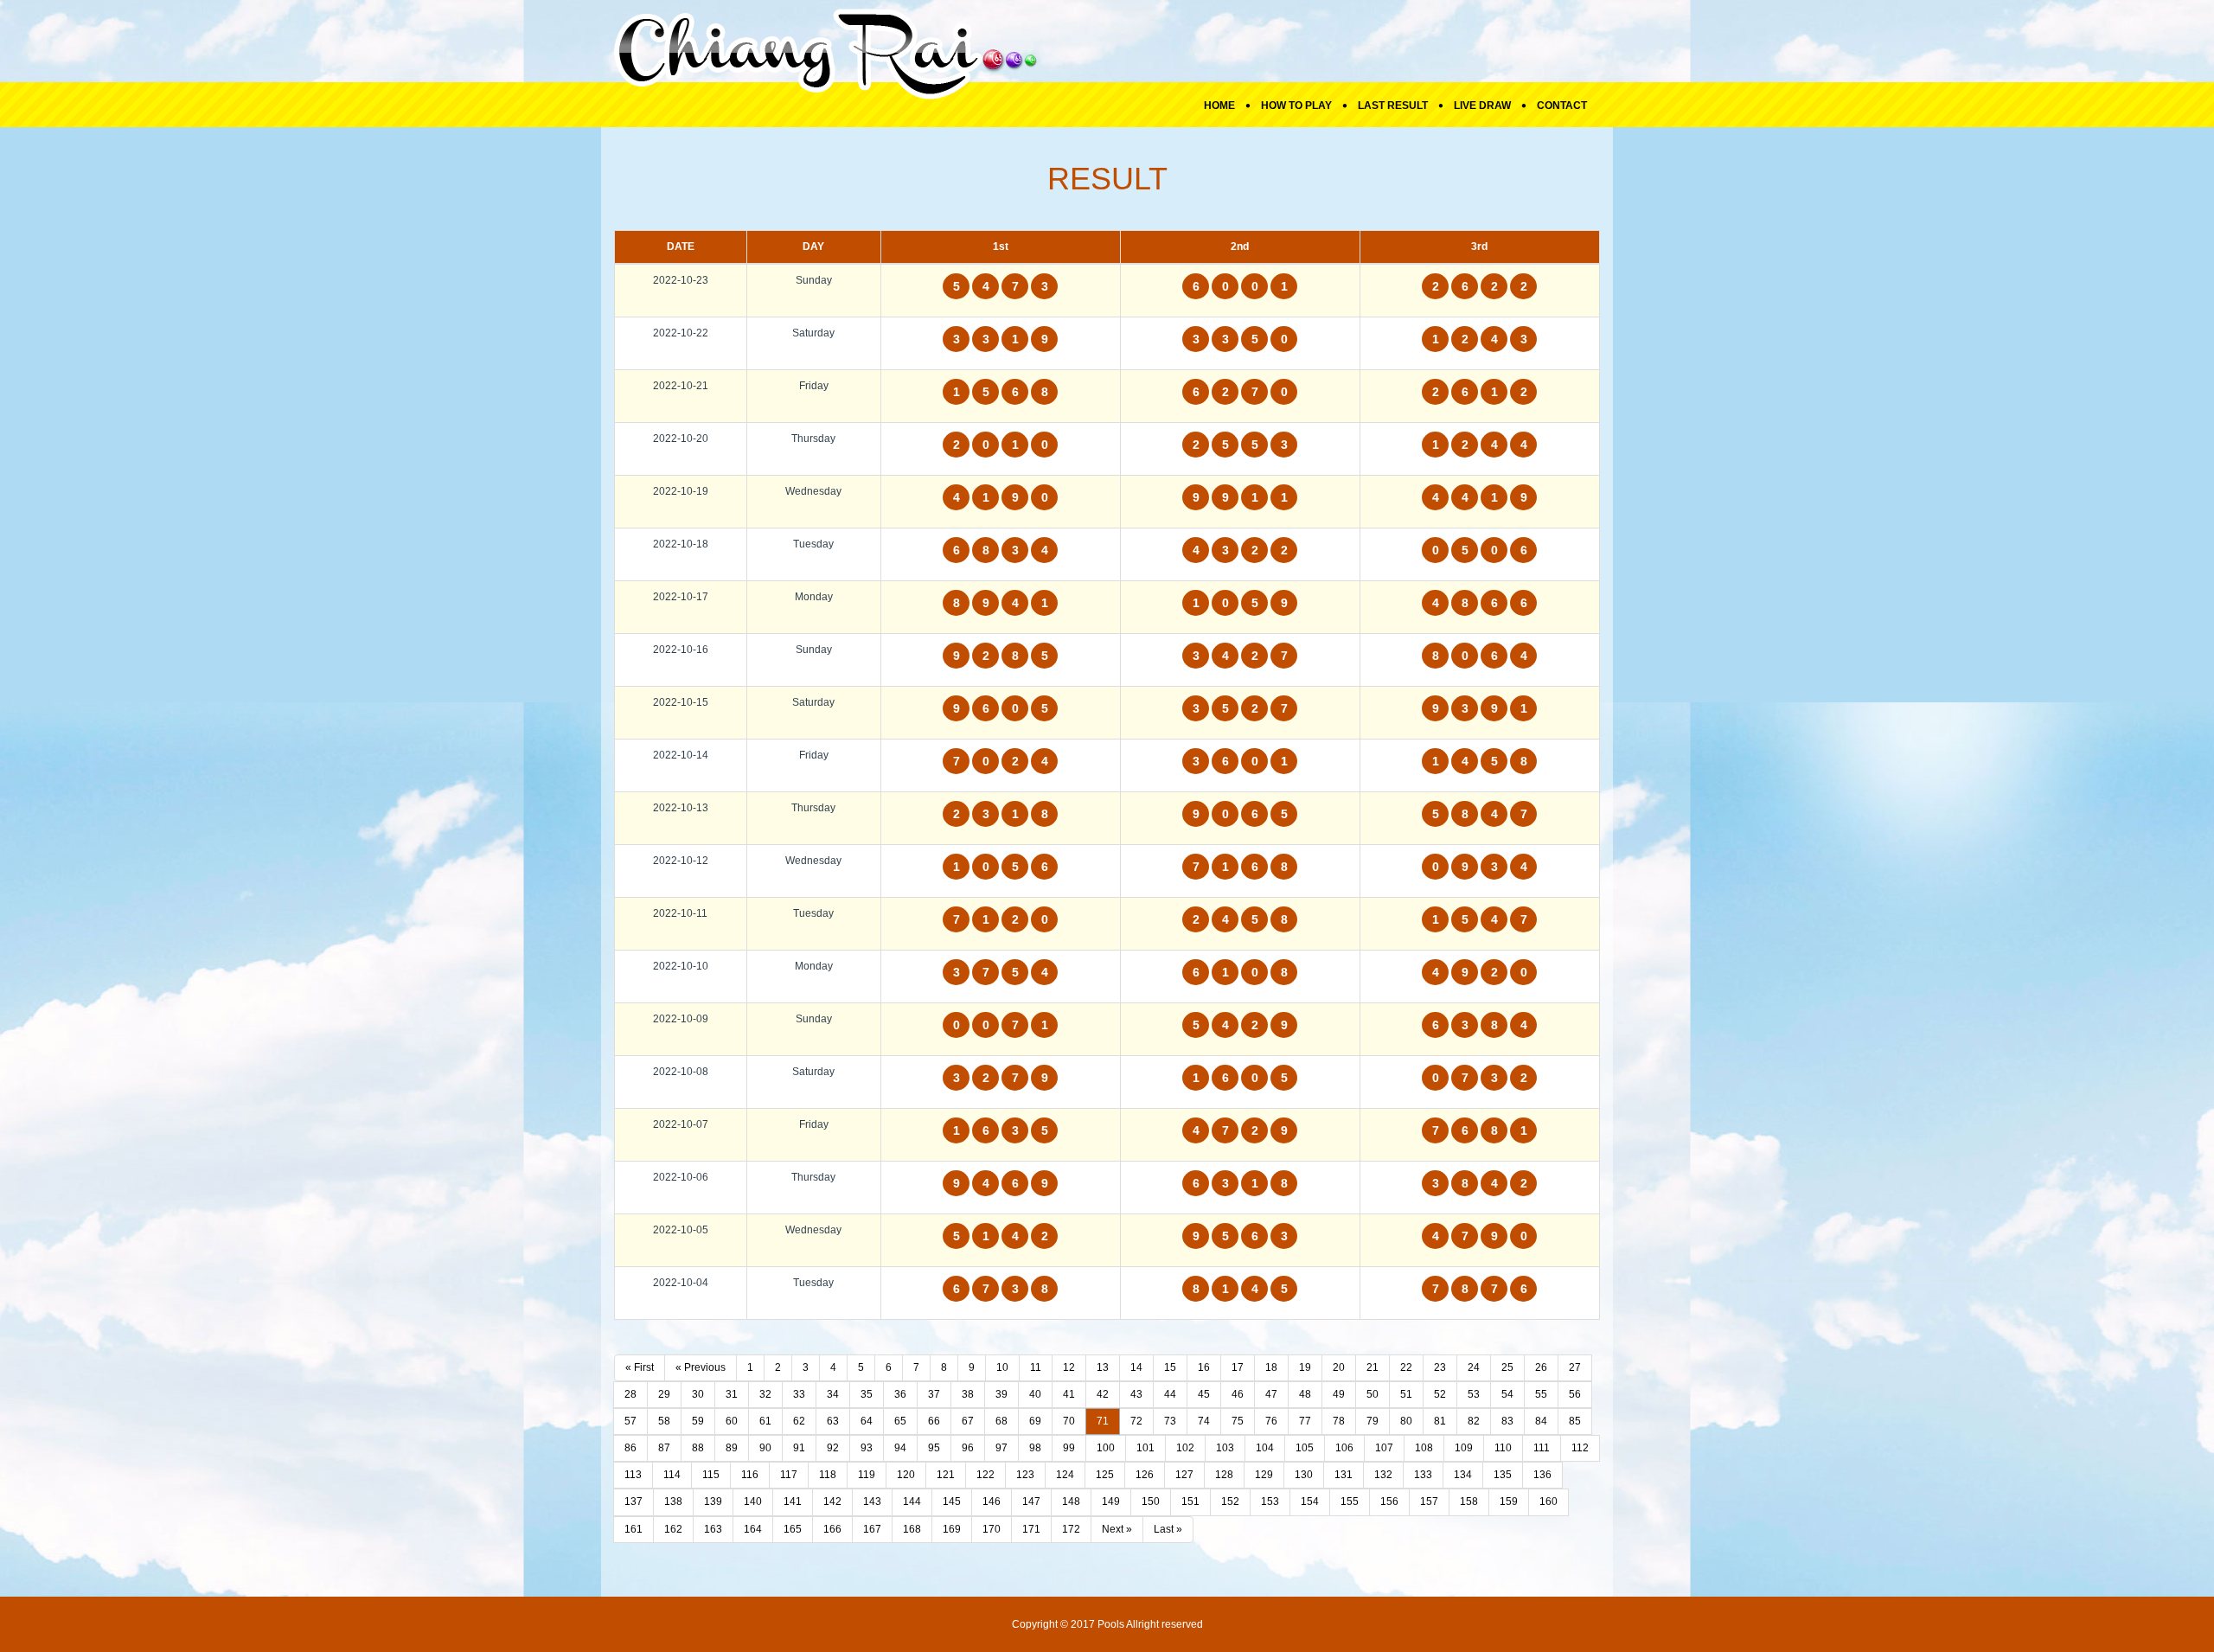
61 (765, 1421)
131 (1344, 1475)
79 (1373, 1421)
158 (1469, 1502)
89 (732, 1448)
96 (968, 1448)
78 (1339, 1421)
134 (1463, 1475)
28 (630, 1394)
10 (1002, 1367)
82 (1474, 1421)
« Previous (701, 1367)
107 (1384, 1448)
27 (1575, 1367)
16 (1204, 1367)
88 (698, 1448)
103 (1225, 1448)
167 (872, 1529)
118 (828, 1475)
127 (1184, 1475)
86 (630, 1448)
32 (765, 1394)
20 (1339, 1367)
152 (1230, 1502)
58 (664, 1421)
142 (832, 1502)
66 (934, 1421)
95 (934, 1448)
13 (1103, 1367)
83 (1507, 1421)
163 (713, 1529)
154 (1310, 1502)
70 (1069, 1421)
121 (946, 1475)
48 (1305, 1394)
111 (1542, 1448)
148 (1071, 1502)
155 (1350, 1502)
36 (900, 1394)
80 (1406, 1421)
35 (867, 1394)
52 (1440, 1394)
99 (1069, 1448)
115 (711, 1475)
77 (1305, 1421)
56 (1575, 1394)
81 (1440, 1421)
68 (1001, 1421)
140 (753, 1502)
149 (1111, 1502)
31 (732, 1394)
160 (1549, 1502)
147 (1031, 1502)
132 (1383, 1475)
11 (1036, 1367)
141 (793, 1502)
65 (900, 1421)
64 (867, 1421)
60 (732, 1421)
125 (1105, 1475)
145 (952, 1502)
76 (1271, 1421)
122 (985, 1475)
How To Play (1296, 106)
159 (1509, 1502)
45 (1204, 1394)
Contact (1562, 106)
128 (1224, 1475)
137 (633, 1502)
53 (1474, 1394)
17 (1238, 1367)
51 (1406, 1394)
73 (1170, 1421)
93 (867, 1448)
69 (1035, 1421)
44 (1170, 1394)
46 (1238, 1394)
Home (1219, 106)
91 (799, 1448)
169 (952, 1529)
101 (1145, 1448)
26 (1541, 1367)
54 (1507, 1394)
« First (640, 1367)
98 (1035, 1448)
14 (1136, 1367)
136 (1542, 1475)
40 (1035, 1394)
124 (1065, 1475)
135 (1503, 1475)
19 (1305, 1367)
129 (1264, 1475)
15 (1170, 1367)
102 (1185, 1448)
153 (1270, 1502)
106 (1344, 1448)
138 (673, 1502)
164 (753, 1529)
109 (1464, 1448)
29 (664, 1394)
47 (1271, 1394)
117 (789, 1475)
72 (1136, 1421)
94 (900, 1448)
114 (672, 1475)
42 (1103, 1394)
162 (673, 1529)
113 (633, 1475)
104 (1265, 1448)
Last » (1168, 1529)
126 (1145, 1475)
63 (833, 1421)
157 (1429, 1502)
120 (906, 1475)
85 (1575, 1421)
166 (832, 1529)
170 (992, 1529)
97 (1001, 1448)
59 (698, 1421)
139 (713, 1502)
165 (793, 1529)
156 (1389, 1502)
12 (1069, 1367)
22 (1406, 1367)
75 (1238, 1421)
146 (992, 1502)
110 (1503, 1448)
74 (1204, 1421)
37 (934, 1394)
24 (1474, 1367)
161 (633, 1529)
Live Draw (1482, 106)
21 (1373, 1367)
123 (1025, 1475)
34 (833, 1394)
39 (1001, 1394)
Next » (1117, 1529)
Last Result (1393, 106)
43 (1136, 1394)
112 (1580, 1448)
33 (799, 1394)
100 (1106, 1448)
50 (1373, 1394)
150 (1151, 1502)
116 (750, 1475)
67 (968, 1421)
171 (1031, 1529)
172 (1071, 1529)
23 (1440, 1367)
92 (833, 1448)
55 (1541, 1394)
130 (1304, 1475)
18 (1271, 1367)
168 (912, 1529)
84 (1541, 1421)
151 (1190, 1502)
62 (799, 1421)
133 (1423, 1475)
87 (664, 1448)
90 (765, 1448)
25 (1507, 1367)
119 (867, 1475)
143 (872, 1502)
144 (912, 1502)
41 (1069, 1394)
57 (630, 1421)
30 (698, 1394)
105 (1305, 1448)
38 (968, 1394)
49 (1339, 1394)
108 (1424, 1448)
